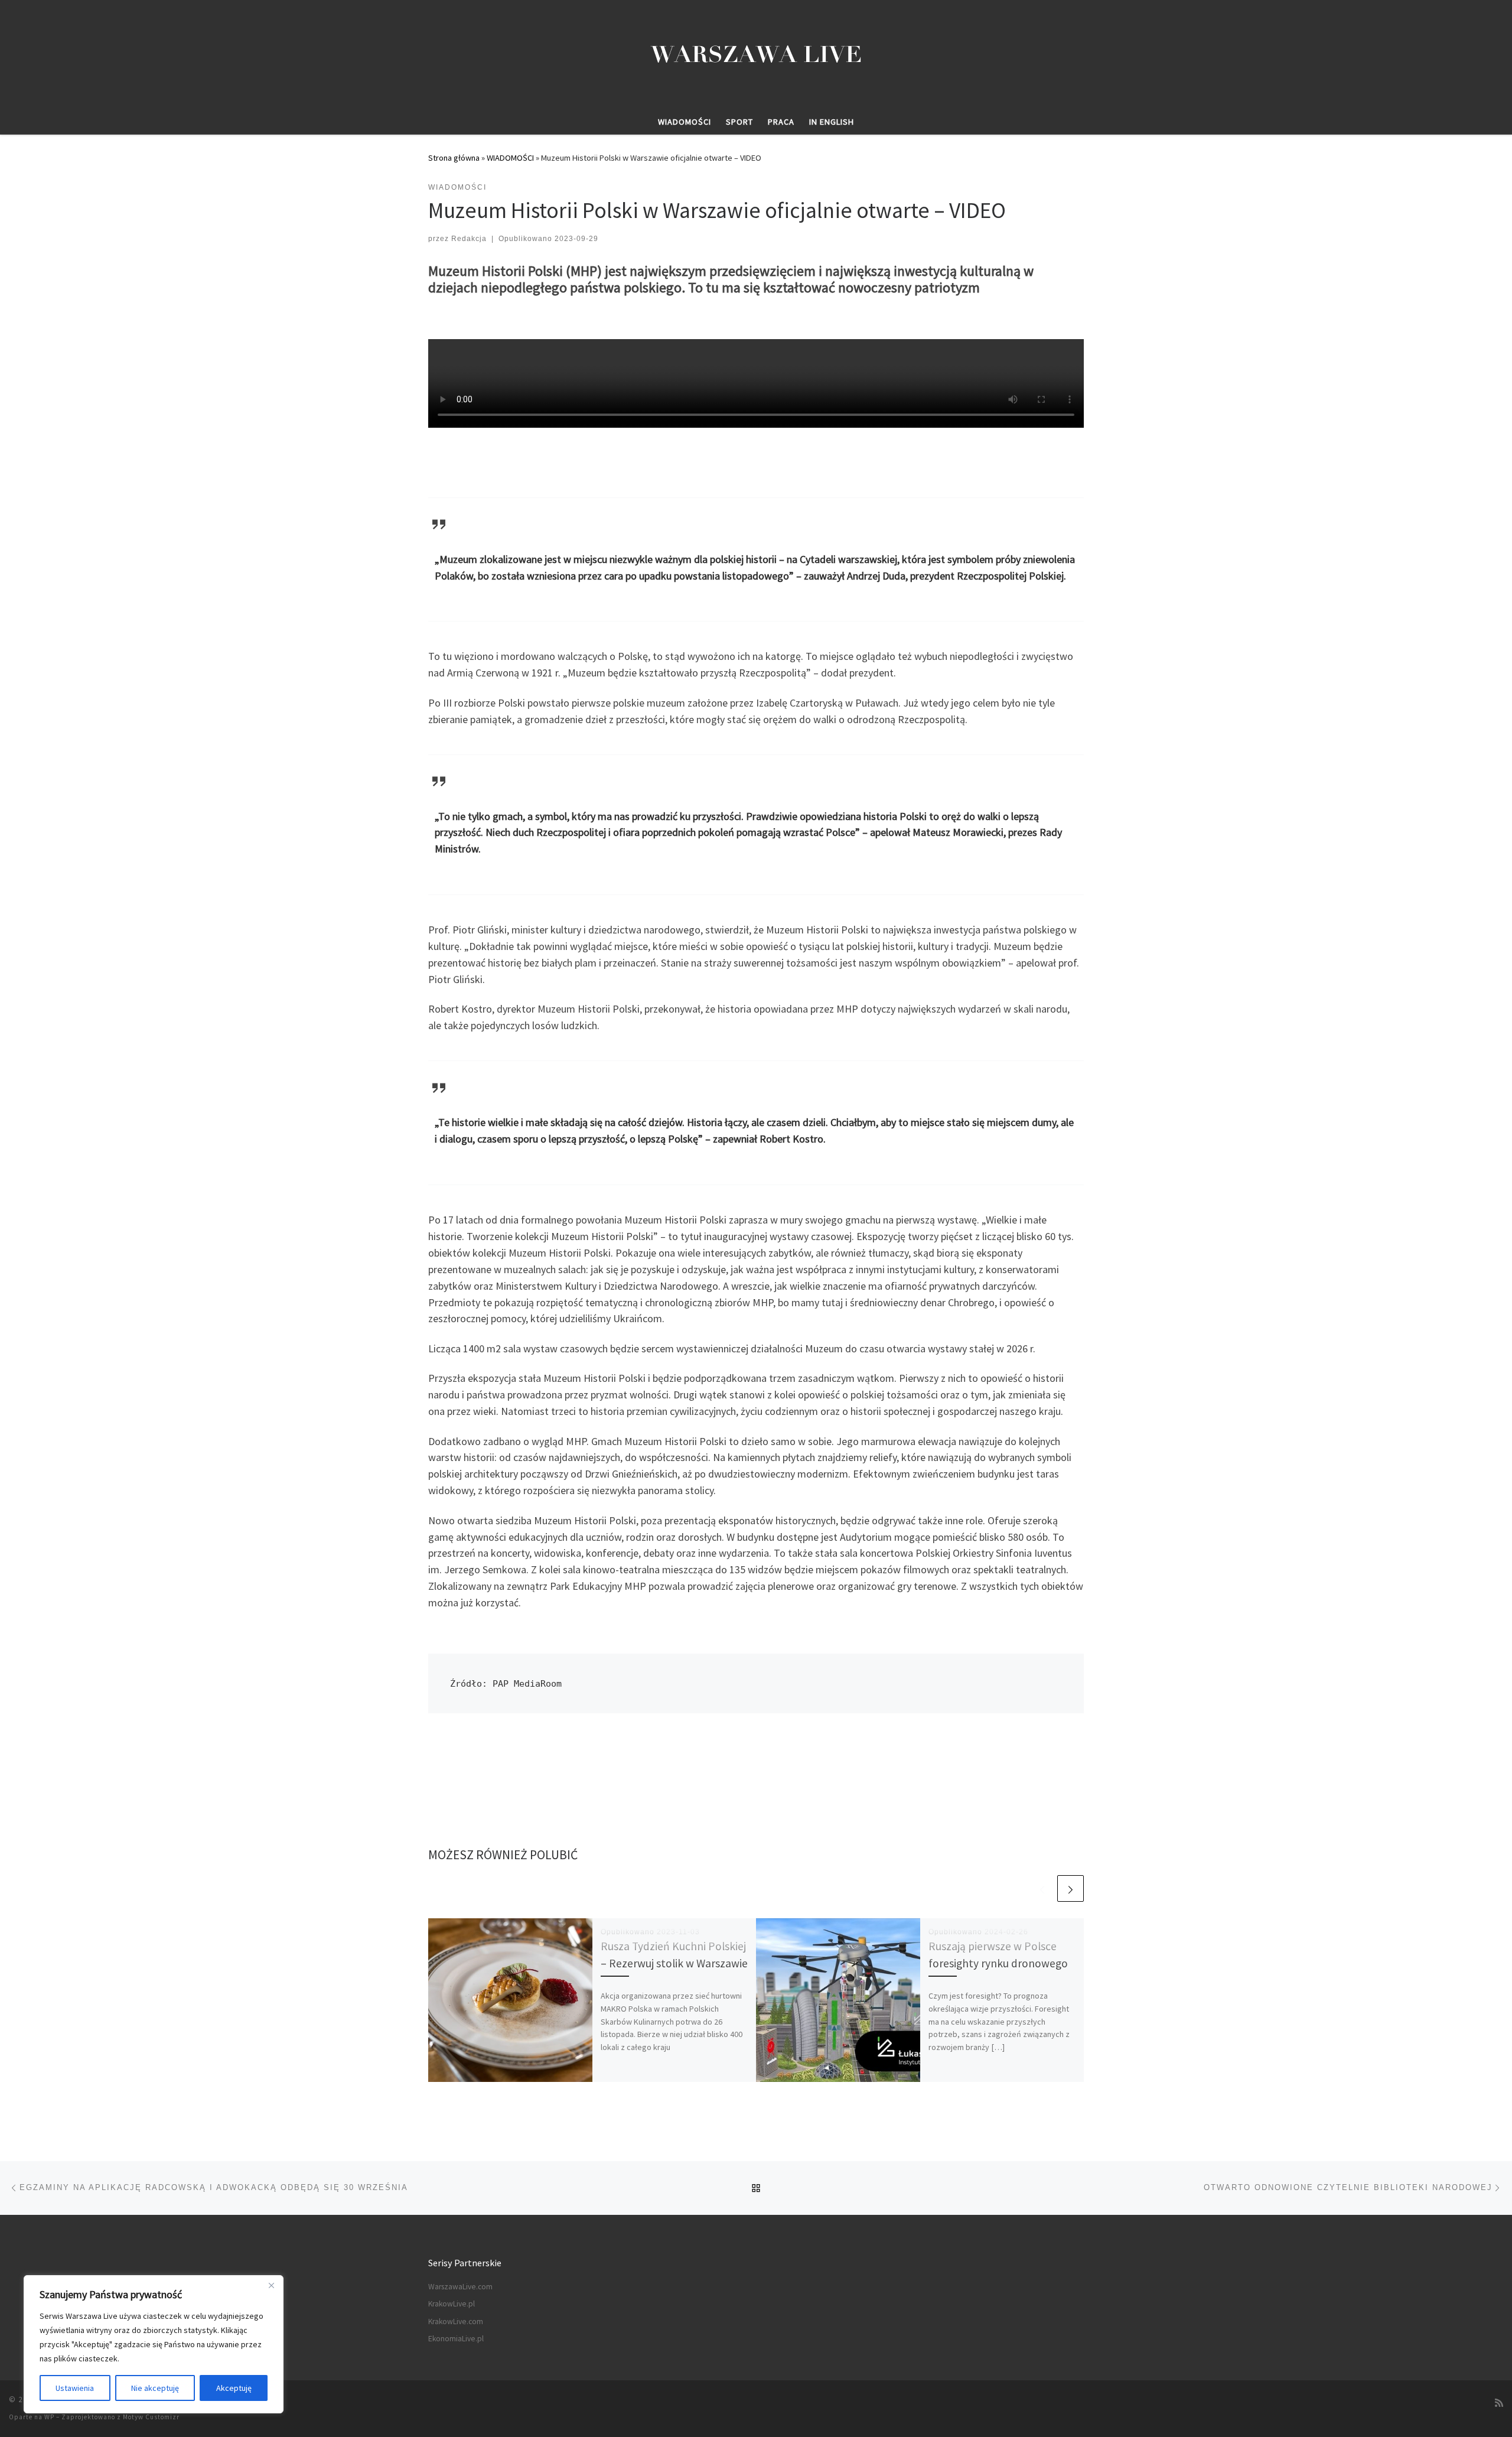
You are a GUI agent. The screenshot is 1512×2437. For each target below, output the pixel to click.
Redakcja (469, 239)
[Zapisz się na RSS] (1499, 2403)
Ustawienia (75, 2388)
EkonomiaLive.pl (456, 2339)
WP (49, 2417)
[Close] (271, 2285)
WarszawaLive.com (460, 2287)
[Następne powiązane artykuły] (1071, 1888)
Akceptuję (234, 2388)
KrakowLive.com (456, 2322)
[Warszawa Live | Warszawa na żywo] (756, 53)
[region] (154, 2344)
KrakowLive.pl (452, 2304)
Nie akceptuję (155, 2388)
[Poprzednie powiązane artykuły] (1042, 1888)
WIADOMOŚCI (510, 158)
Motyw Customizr (151, 2417)
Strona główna (454, 158)
